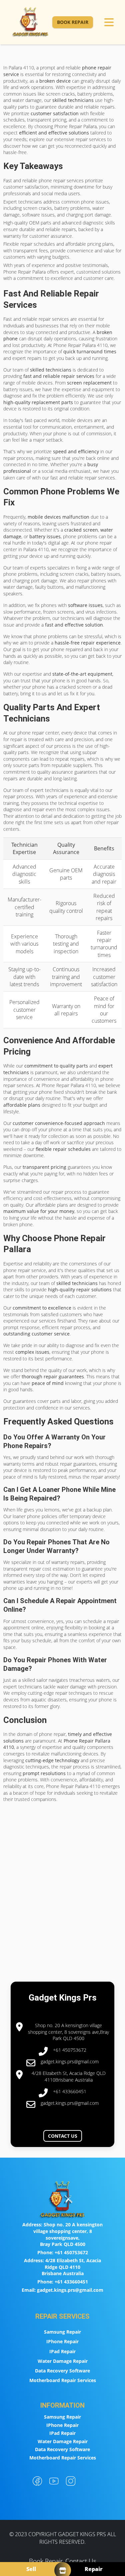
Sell (31, 2569)
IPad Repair (62, 2351)
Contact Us (63, 2136)
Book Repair (73, 22)
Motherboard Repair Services (63, 2380)
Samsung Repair (62, 2332)
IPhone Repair (62, 2341)
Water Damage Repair (63, 2361)
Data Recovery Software (62, 2371)
